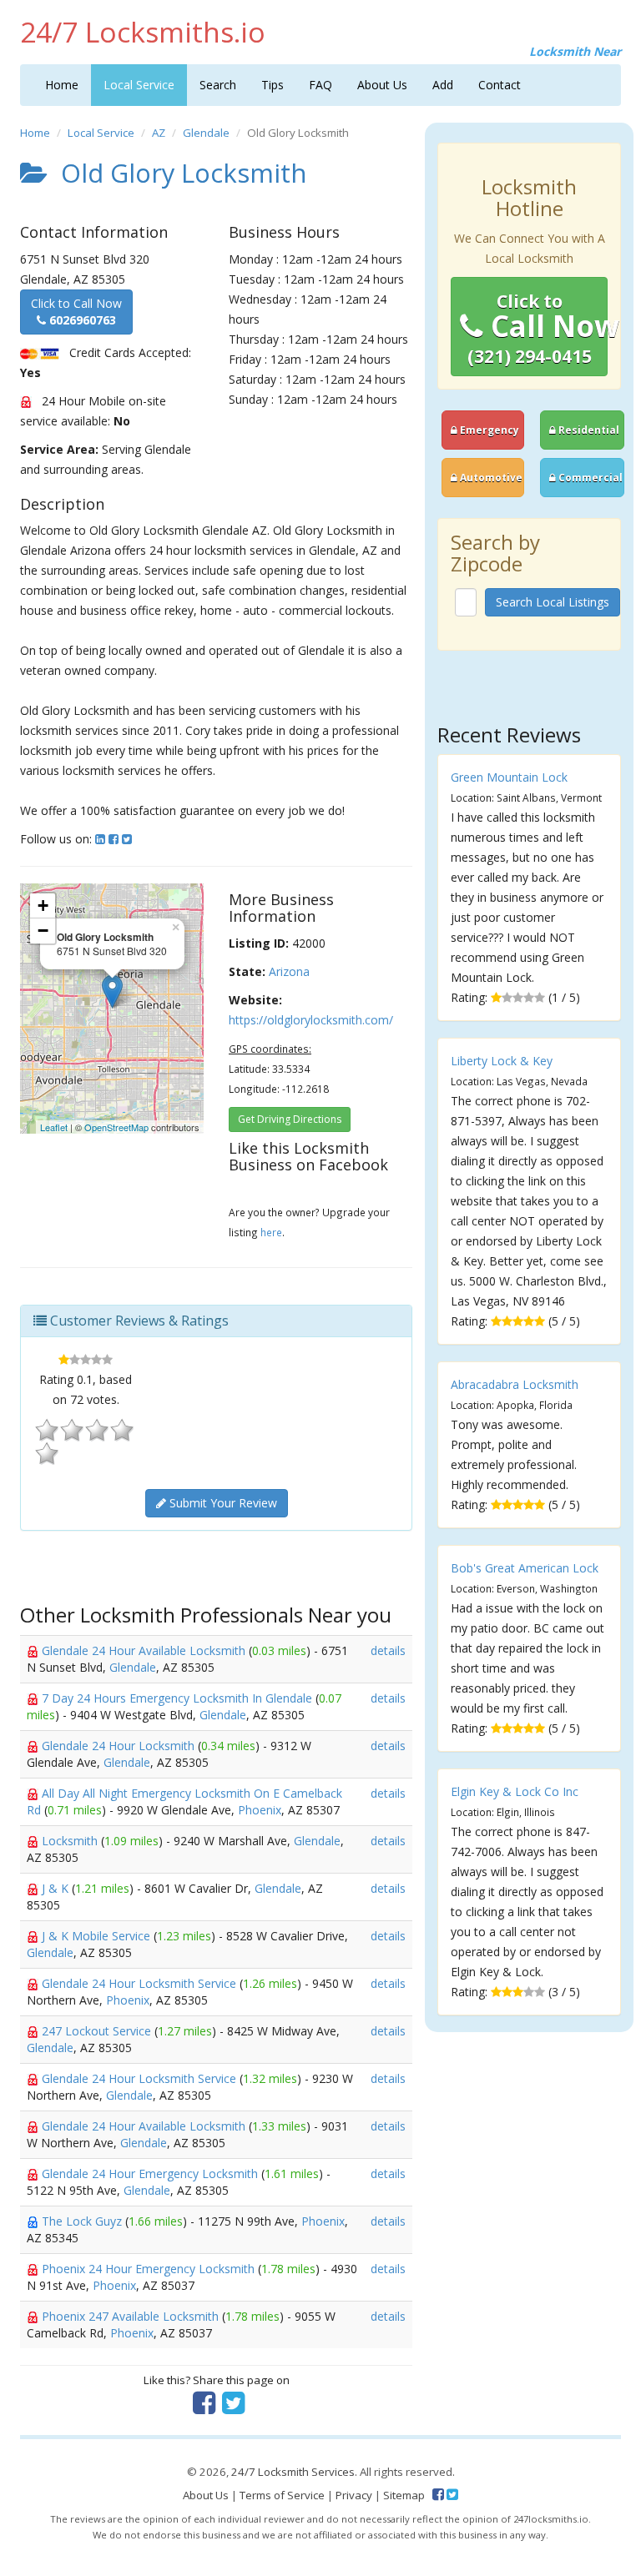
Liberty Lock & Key (502, 1061)
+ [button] (43, 906)
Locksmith (71, 1841)
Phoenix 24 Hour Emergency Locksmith (150, 2269)
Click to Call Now (76, 312)
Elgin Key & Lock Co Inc (515, 1791)
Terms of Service (282, 2495)
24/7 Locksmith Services (293, 2472)
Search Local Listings (553, 602)
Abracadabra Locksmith (515, 1384)
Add (443, 85)
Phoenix (260, 1810)
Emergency (488, 430)
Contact (500, 85)
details (388, 1650)
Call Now (538, 329)
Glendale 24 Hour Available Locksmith (145, 1650)
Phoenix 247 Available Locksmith (132, 2316)
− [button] (43, 931)
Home (62, 85)
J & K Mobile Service (98, 1936)
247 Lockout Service (98, 2031)
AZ (159, 133)
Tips (273, 85)
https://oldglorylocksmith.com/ (311, 1020)
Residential (588, 430)
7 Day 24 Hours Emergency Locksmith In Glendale (179, 1698)
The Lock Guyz (83, 2221)
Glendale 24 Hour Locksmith (120, 1746)
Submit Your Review (222, 1503)
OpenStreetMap (116, 1127)
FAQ (320, 85)
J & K (57, 1888)
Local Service (139, 85)
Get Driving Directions (290, 1119)
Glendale (206, 133)
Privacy (354, 2495)
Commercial (589, 477)
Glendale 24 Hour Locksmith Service (141, 1983)
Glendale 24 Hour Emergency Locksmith (151, 2173)
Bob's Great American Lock (525, 1568)
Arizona (289, 971)
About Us (382, 85)
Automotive (490, 477)
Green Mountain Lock (509, 777)
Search (218, 85)
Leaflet (54, 1127)
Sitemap (404, 2495)
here (271, 1232)
